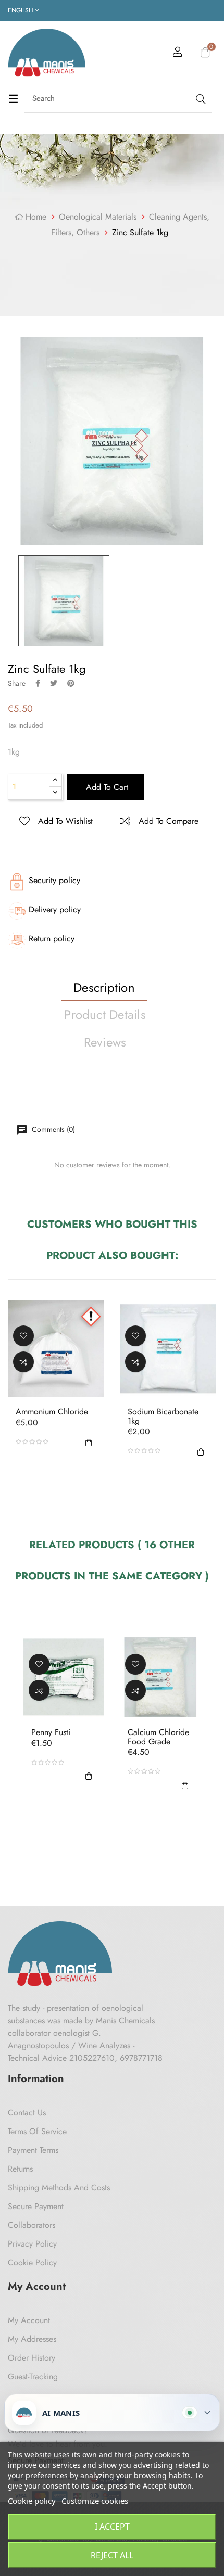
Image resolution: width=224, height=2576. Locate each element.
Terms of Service (37, 2131)
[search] (200, 99)
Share (38, 683)
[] (89, 1442)
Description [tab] (104, 987)
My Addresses (32, 2339)
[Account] (178, 54)
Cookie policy (32, 2501)
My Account (29, 2320)
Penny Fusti (51, 1732)
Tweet (54, 683)
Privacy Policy (32, 2244)
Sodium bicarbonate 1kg (163, 1416)
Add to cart (106, 787)
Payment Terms (33, 2150)
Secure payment (36, 2206)
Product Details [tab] (105, 1015)
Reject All (112, 2555)
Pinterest (71, 683)
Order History (32, 2358)
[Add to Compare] (23, 1362)
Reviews (105, 1042)
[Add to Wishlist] (23, 1336)
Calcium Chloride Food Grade (158, 1737)
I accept (112, 2527)
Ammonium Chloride (52, 1412)
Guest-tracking (33, 2376)
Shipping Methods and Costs (59, 2188)
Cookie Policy (32, 2262)
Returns (20, 2169)
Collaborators (32, 2225)
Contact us (27, 2113)
